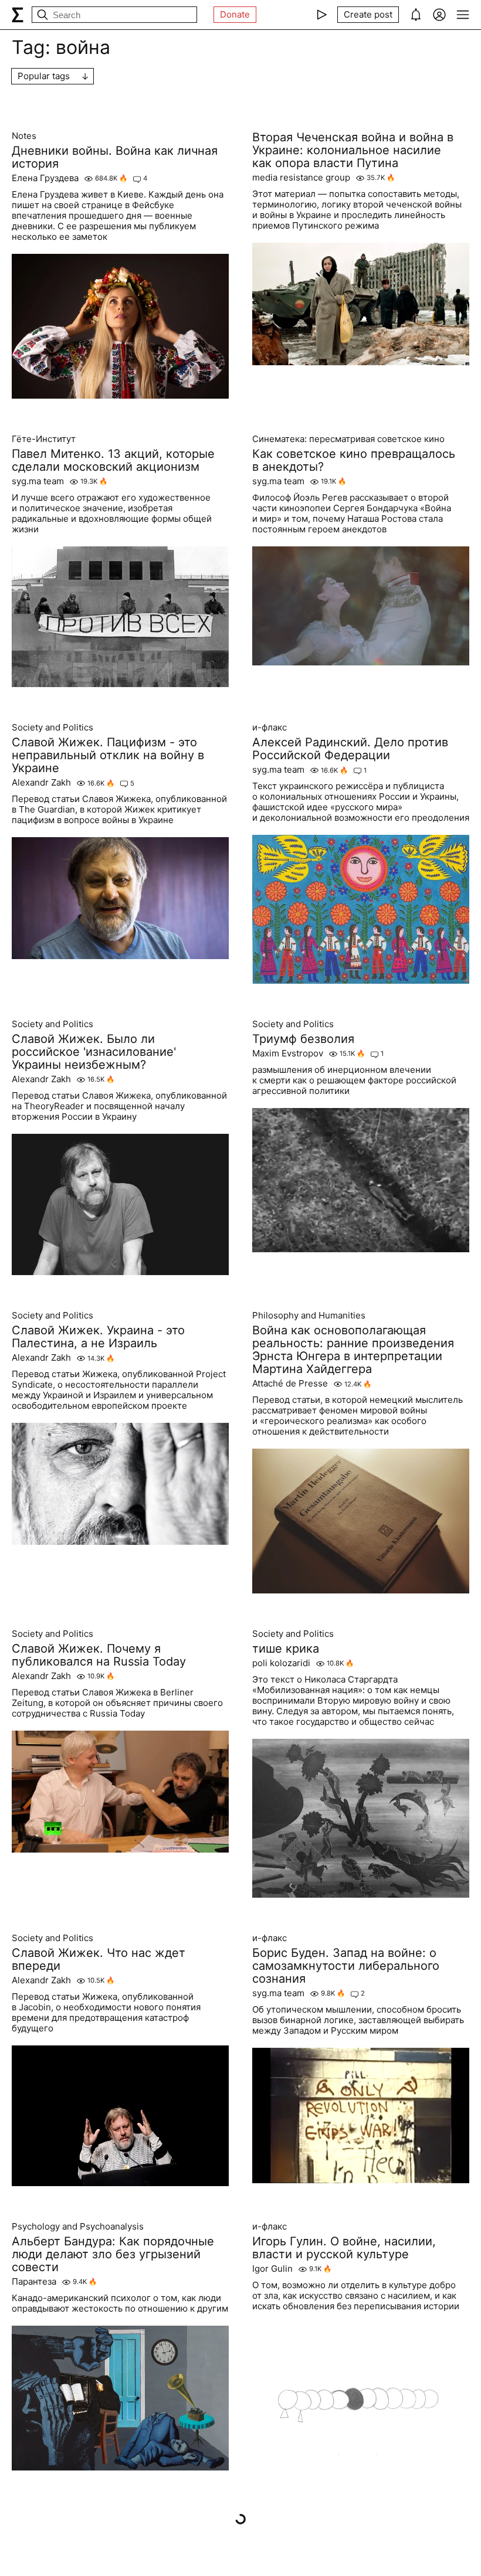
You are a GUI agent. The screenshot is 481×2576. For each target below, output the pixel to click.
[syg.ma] (18, 15)
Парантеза (34, 2282)
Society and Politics (52, 728)
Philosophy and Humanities (309, 1316)
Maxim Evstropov (288, 1053)
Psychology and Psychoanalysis (78, 2227)
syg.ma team (38, 481)
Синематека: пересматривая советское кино (348, 439)
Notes (24, 136)
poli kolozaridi (281, 1663)
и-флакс (270, 728)
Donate (235, 14)
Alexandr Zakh (41, 783)
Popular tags (44, 76)
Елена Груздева (45, 178)
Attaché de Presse (290, 1384)
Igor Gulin (272, 2269)
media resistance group (301, 178)
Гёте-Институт (44, 439)
